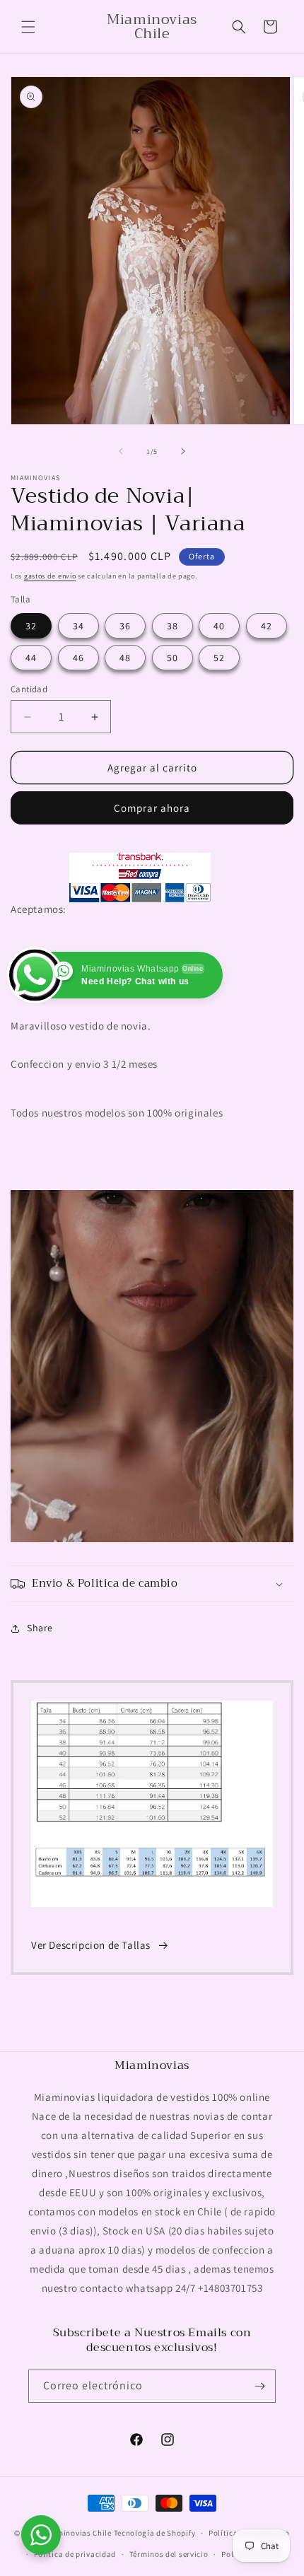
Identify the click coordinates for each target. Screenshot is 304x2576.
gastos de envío (50, 576)
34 (78, 626)
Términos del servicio (169, 2554)
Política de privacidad (75, 2554)
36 (125, 626)
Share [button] (40, 1628)
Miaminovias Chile (77, 2533)
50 (173, 658)
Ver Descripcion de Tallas (91, 1945)
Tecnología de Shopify (155, 2533)
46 (78, 658)
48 (125, 658)
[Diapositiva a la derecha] (183, 451)
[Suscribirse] (259, 2386)
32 (31, 626)
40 (219, 626)
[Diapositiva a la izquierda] (121, 451)
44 (31, 658)
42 (267, 626)
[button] (28, 27)
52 (219, 658)
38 (173, 626)
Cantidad (29, 689)
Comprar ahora (152, 808)
